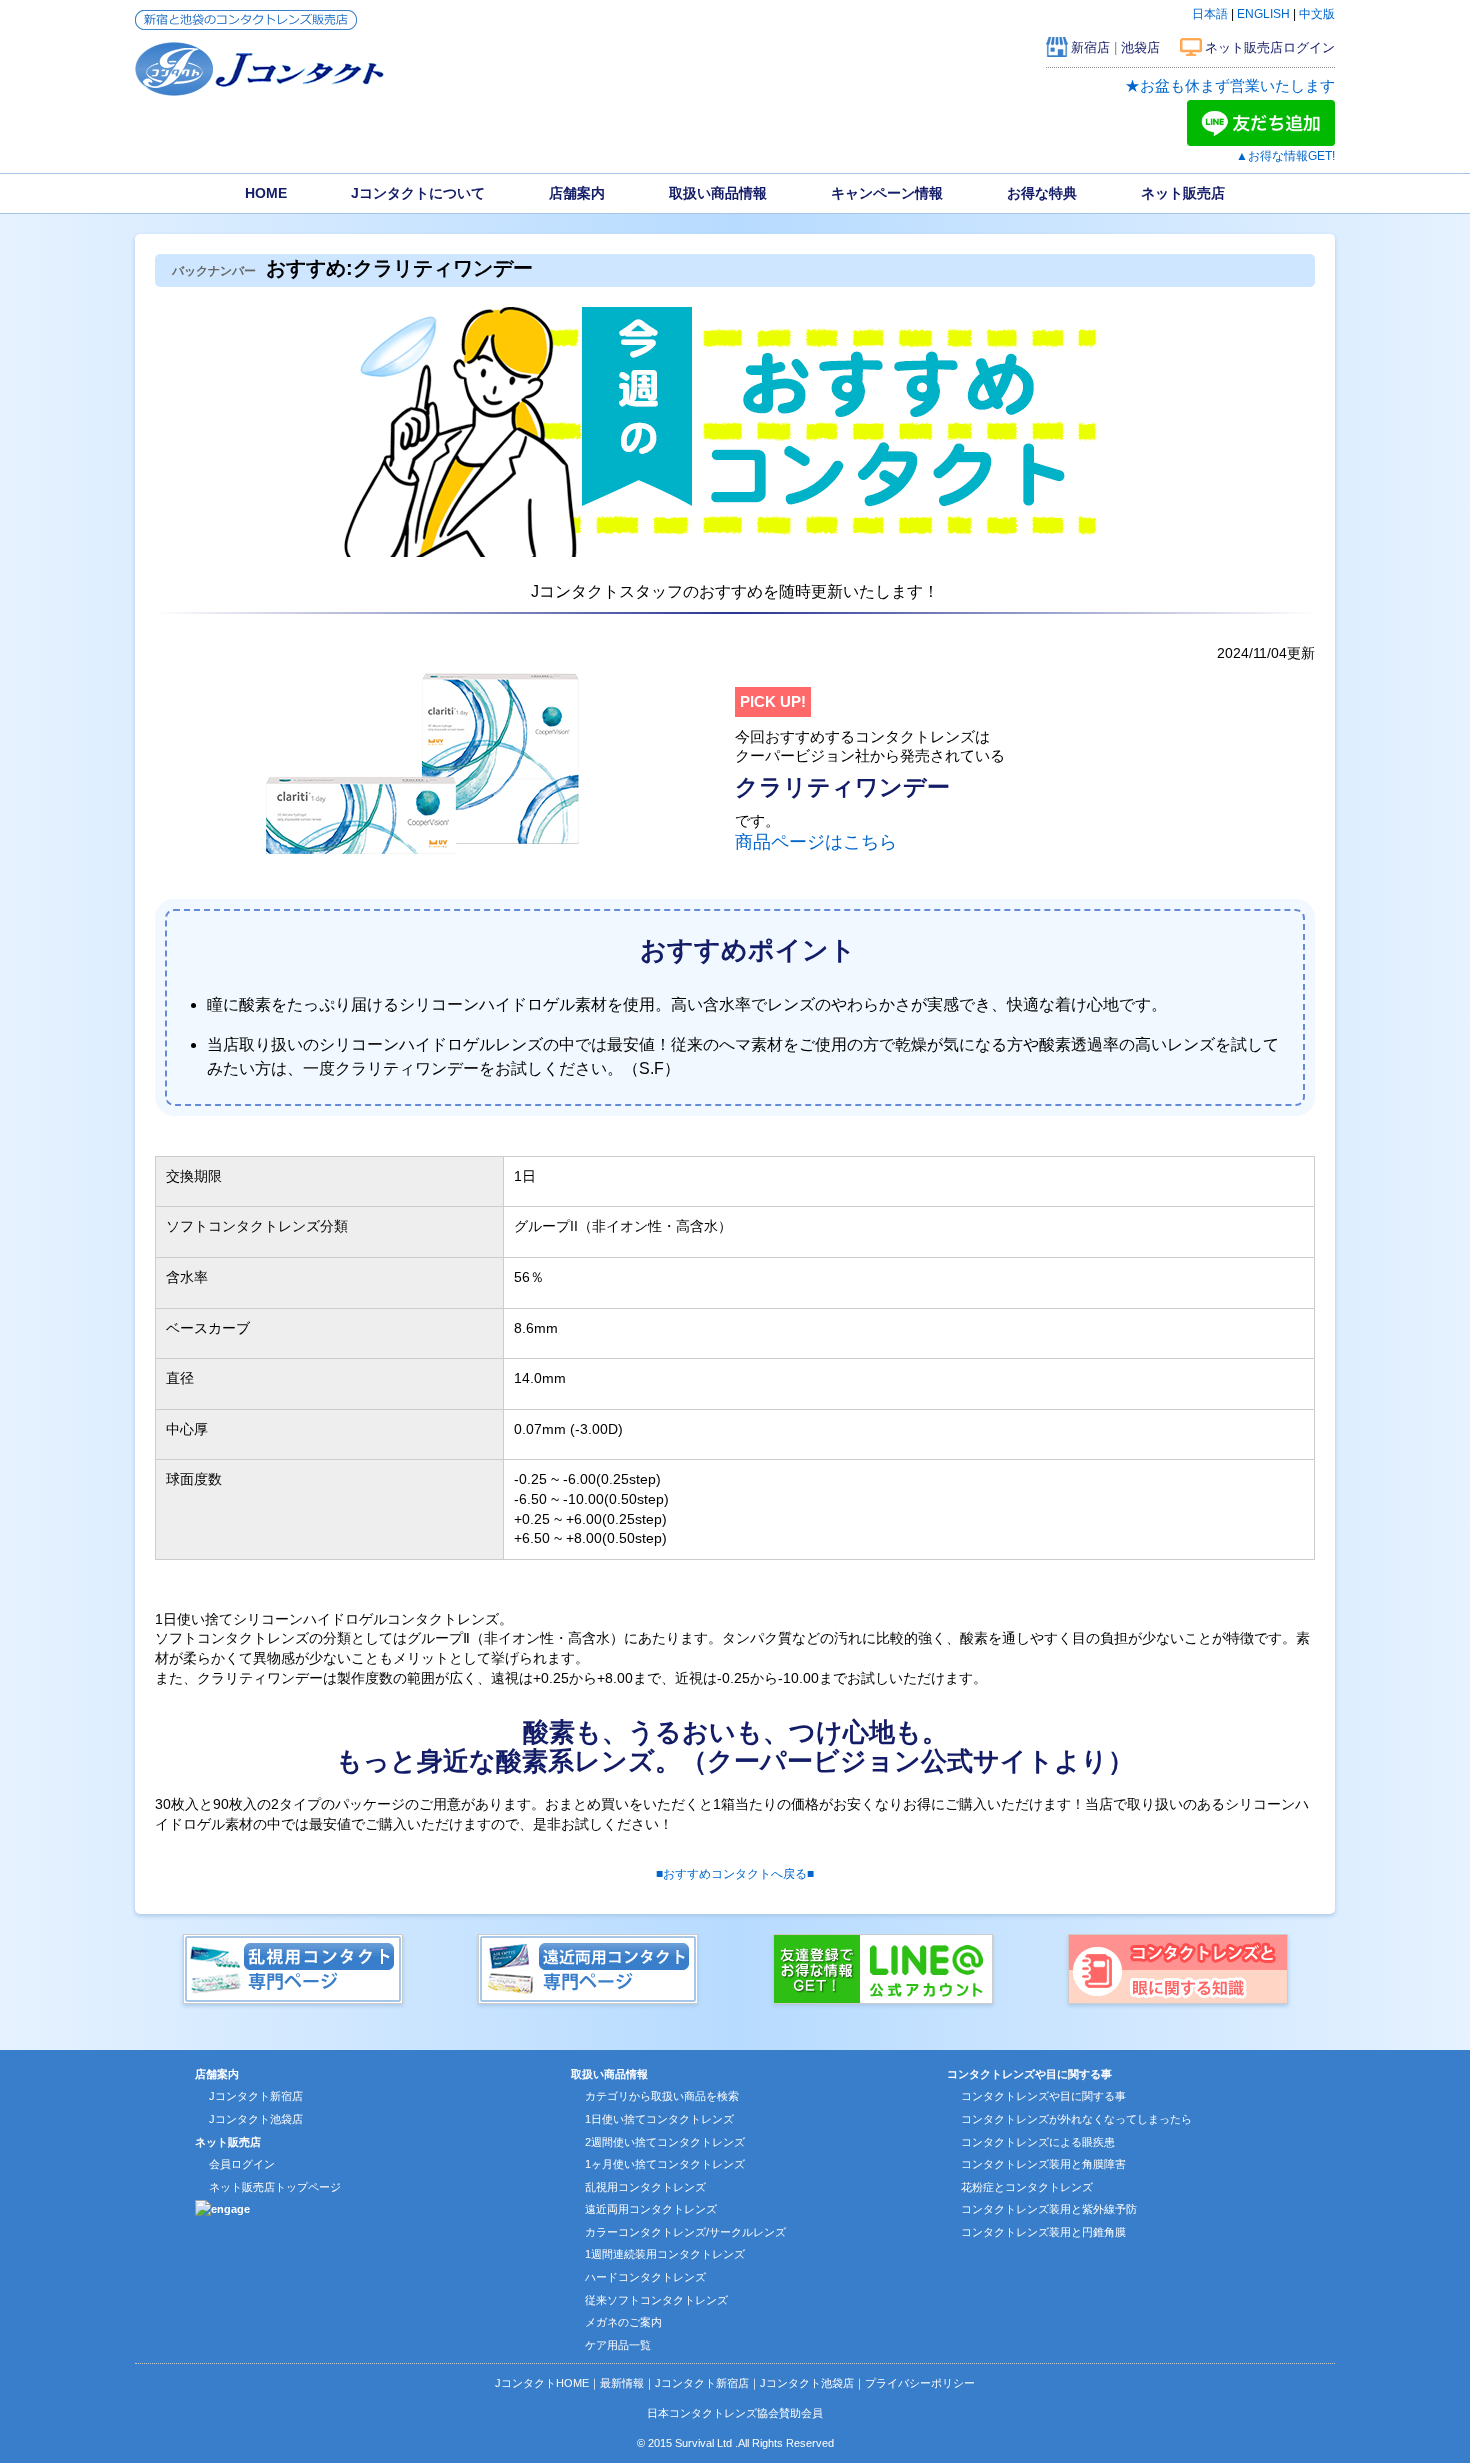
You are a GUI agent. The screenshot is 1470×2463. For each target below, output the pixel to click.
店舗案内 (577, 193)
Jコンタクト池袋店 (256, 2119)
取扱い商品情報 (718, 193)
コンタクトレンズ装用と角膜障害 (1043, 2164)
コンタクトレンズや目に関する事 (1043, 2096)
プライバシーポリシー (920, 2383)
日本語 (1210, 14)
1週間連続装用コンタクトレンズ (665, 2254)
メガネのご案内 (623, 2322)
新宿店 (1090, 47)
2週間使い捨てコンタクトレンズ (665, 2142)
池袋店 (1140, 47)
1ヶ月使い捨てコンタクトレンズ (665, 2164)
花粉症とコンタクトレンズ (1027, 2187)
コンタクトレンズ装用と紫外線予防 (1049, 2209)
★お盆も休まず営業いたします (1230, 85)
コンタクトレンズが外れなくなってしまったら (1076, 2119)
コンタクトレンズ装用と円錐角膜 (1043, 2232)
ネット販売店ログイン (1270, 47)
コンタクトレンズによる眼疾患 (1038, 2142)
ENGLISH (1263, 14)
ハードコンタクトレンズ (645, 2277)
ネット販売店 (1183, 193)
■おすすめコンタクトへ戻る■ (735, 1874)
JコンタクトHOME (542, 2383)
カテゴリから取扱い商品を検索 (662, 2096)
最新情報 (622, 2383)
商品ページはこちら (816, 842)
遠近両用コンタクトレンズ (651, 2209)
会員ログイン (242, 2164)
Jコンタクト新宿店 (256, 2096)
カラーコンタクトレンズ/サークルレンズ (685, 2232)
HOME (266, 193)
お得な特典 (1042, 193)
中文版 (1317, 14)
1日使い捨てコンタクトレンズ (659, 2119)
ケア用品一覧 (618, 2345)
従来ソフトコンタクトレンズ (656, 2300)
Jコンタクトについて (418, 193)
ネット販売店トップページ (275, 2187)
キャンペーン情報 (887, 193)
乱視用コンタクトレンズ (645, 2187)
